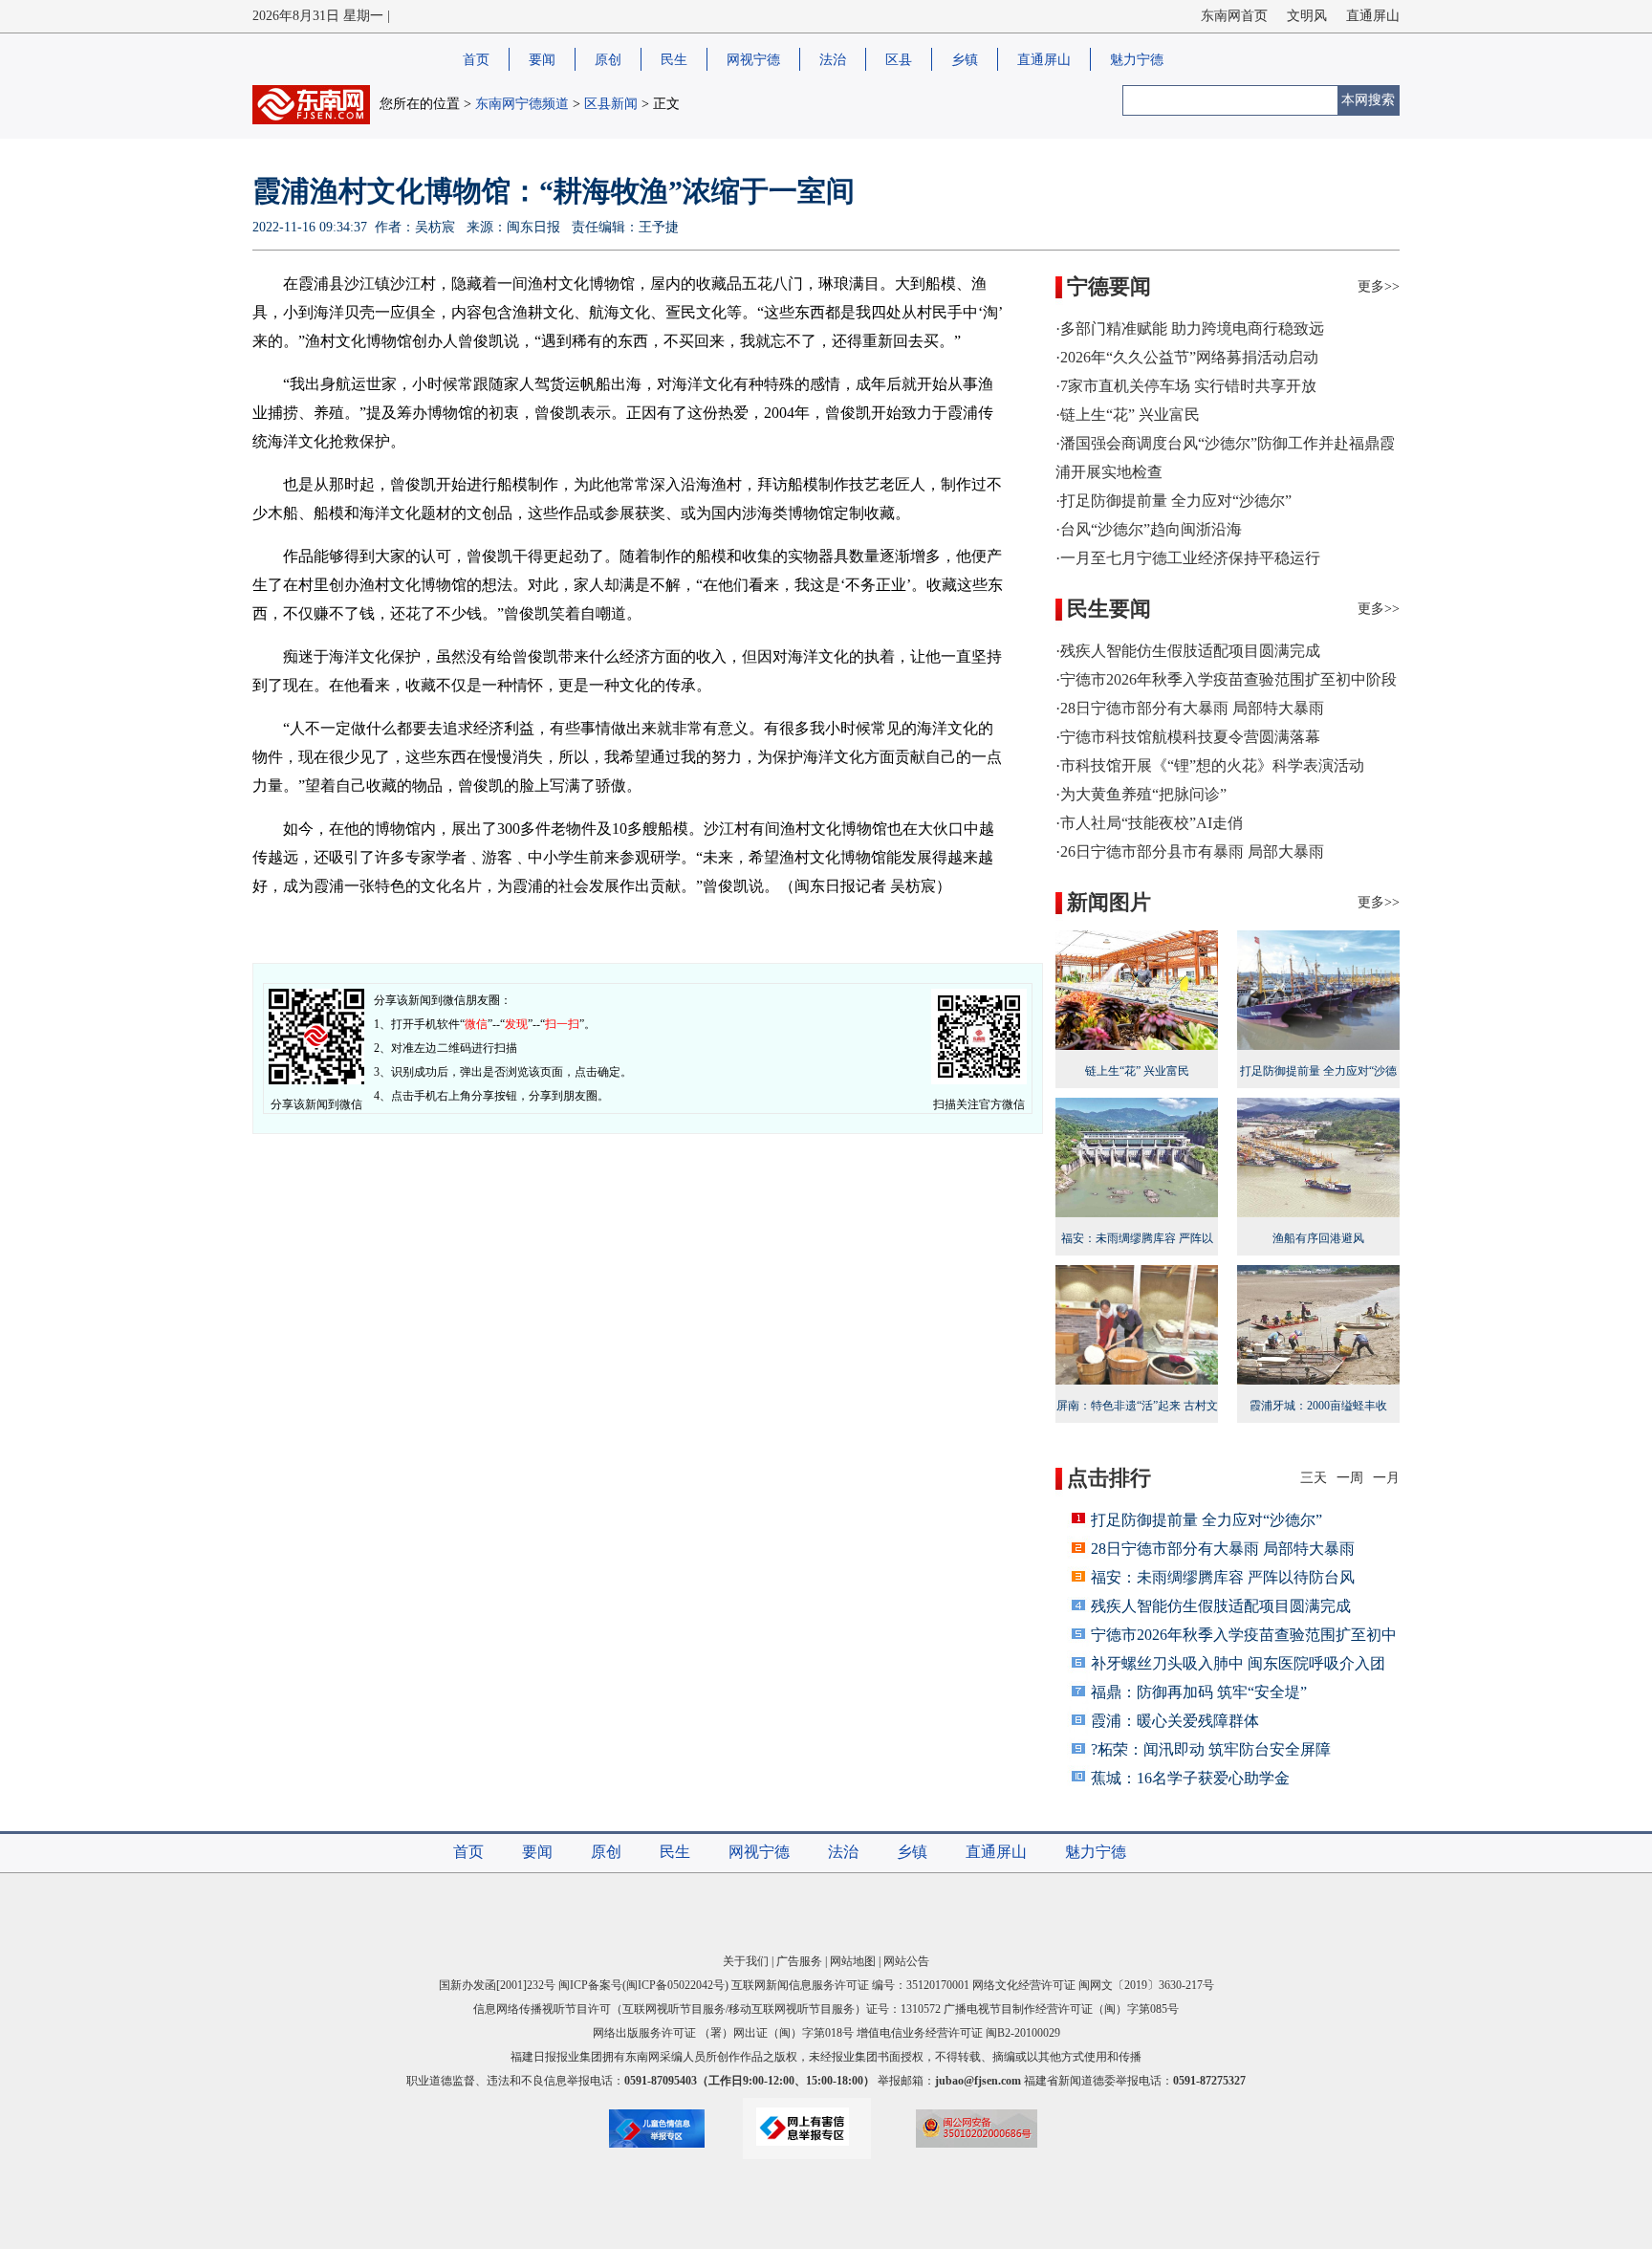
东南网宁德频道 (522, 104)
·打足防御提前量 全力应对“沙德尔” (1174, 501)
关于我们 (746, 1961)
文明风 (1307, 16)
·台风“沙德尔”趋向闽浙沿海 (1149, 529)
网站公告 (906, 1961)
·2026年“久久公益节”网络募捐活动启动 (1187, 357)
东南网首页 (1234, 16)
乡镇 (965, 60)
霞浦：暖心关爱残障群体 (1175, 1721)
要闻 (542, 60)
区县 (899, 60)
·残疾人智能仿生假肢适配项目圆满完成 (1188, 651)
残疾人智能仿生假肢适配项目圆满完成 (1221, 1606)
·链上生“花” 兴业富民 (1128, 415)
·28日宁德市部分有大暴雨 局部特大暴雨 (1190, 708)
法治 (833, 60)
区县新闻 (611, 104)
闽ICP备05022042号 (675, 1985)
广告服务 (799, 1961)
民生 (674, 60)
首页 (476, 60)
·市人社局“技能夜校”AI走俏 (1149, 823)
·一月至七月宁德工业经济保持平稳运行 (1188, 558)
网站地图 (853, 1961)
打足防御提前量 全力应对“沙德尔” (1318, 1083)
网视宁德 (753, 60)
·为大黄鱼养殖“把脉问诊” (1141, 794)
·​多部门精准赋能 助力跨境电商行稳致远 (1190, 328)
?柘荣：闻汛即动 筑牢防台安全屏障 (1211, 1749)
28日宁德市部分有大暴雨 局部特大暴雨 (1223, 1549)
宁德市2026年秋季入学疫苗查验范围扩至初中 (1244, 1635)
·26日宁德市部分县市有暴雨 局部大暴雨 (1190, 852)
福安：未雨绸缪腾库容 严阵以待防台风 (1137, 1251)
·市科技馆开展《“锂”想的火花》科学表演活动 (1210, 765)
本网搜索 (1368, 100)
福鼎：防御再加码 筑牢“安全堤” (1199, 1692)
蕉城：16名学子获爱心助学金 (1190, 1778)
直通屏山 (1373, 16)
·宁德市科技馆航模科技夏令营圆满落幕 (1188, 737)
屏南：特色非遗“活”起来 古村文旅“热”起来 (1137, 1418)
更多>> (1379, 286)
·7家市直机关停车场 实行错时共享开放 (1186, 386)
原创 (608, 60)
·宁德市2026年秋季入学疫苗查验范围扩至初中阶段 (1226, 679)
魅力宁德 (1137, 60)
